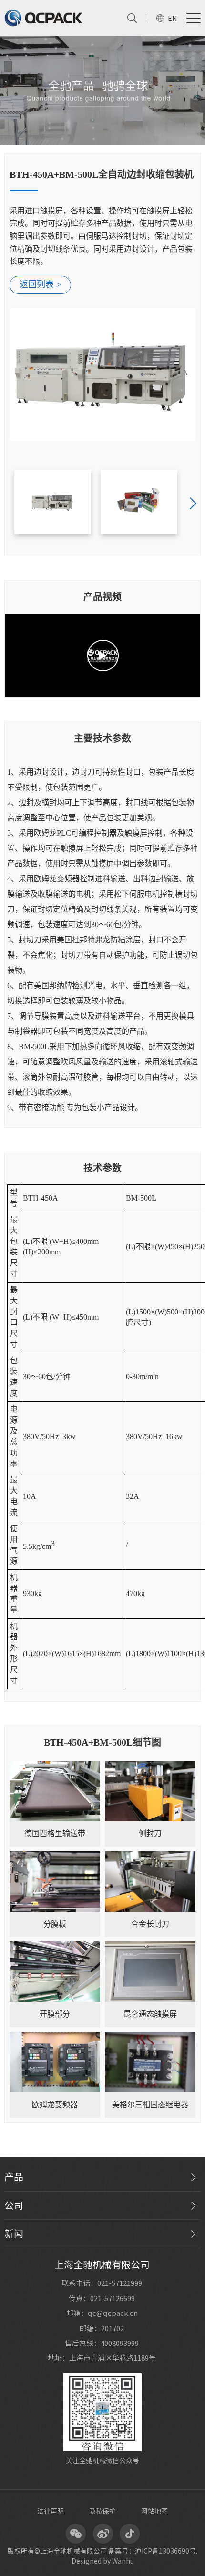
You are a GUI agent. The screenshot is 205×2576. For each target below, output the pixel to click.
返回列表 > (40, 284)
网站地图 (154, 2511)
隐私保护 (102, 2511)
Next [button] (193, 504)
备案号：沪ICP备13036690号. (153, 2551)
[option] (103, 304)
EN (172, 19)
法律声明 (51, 2511)
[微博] (102, 2534)
